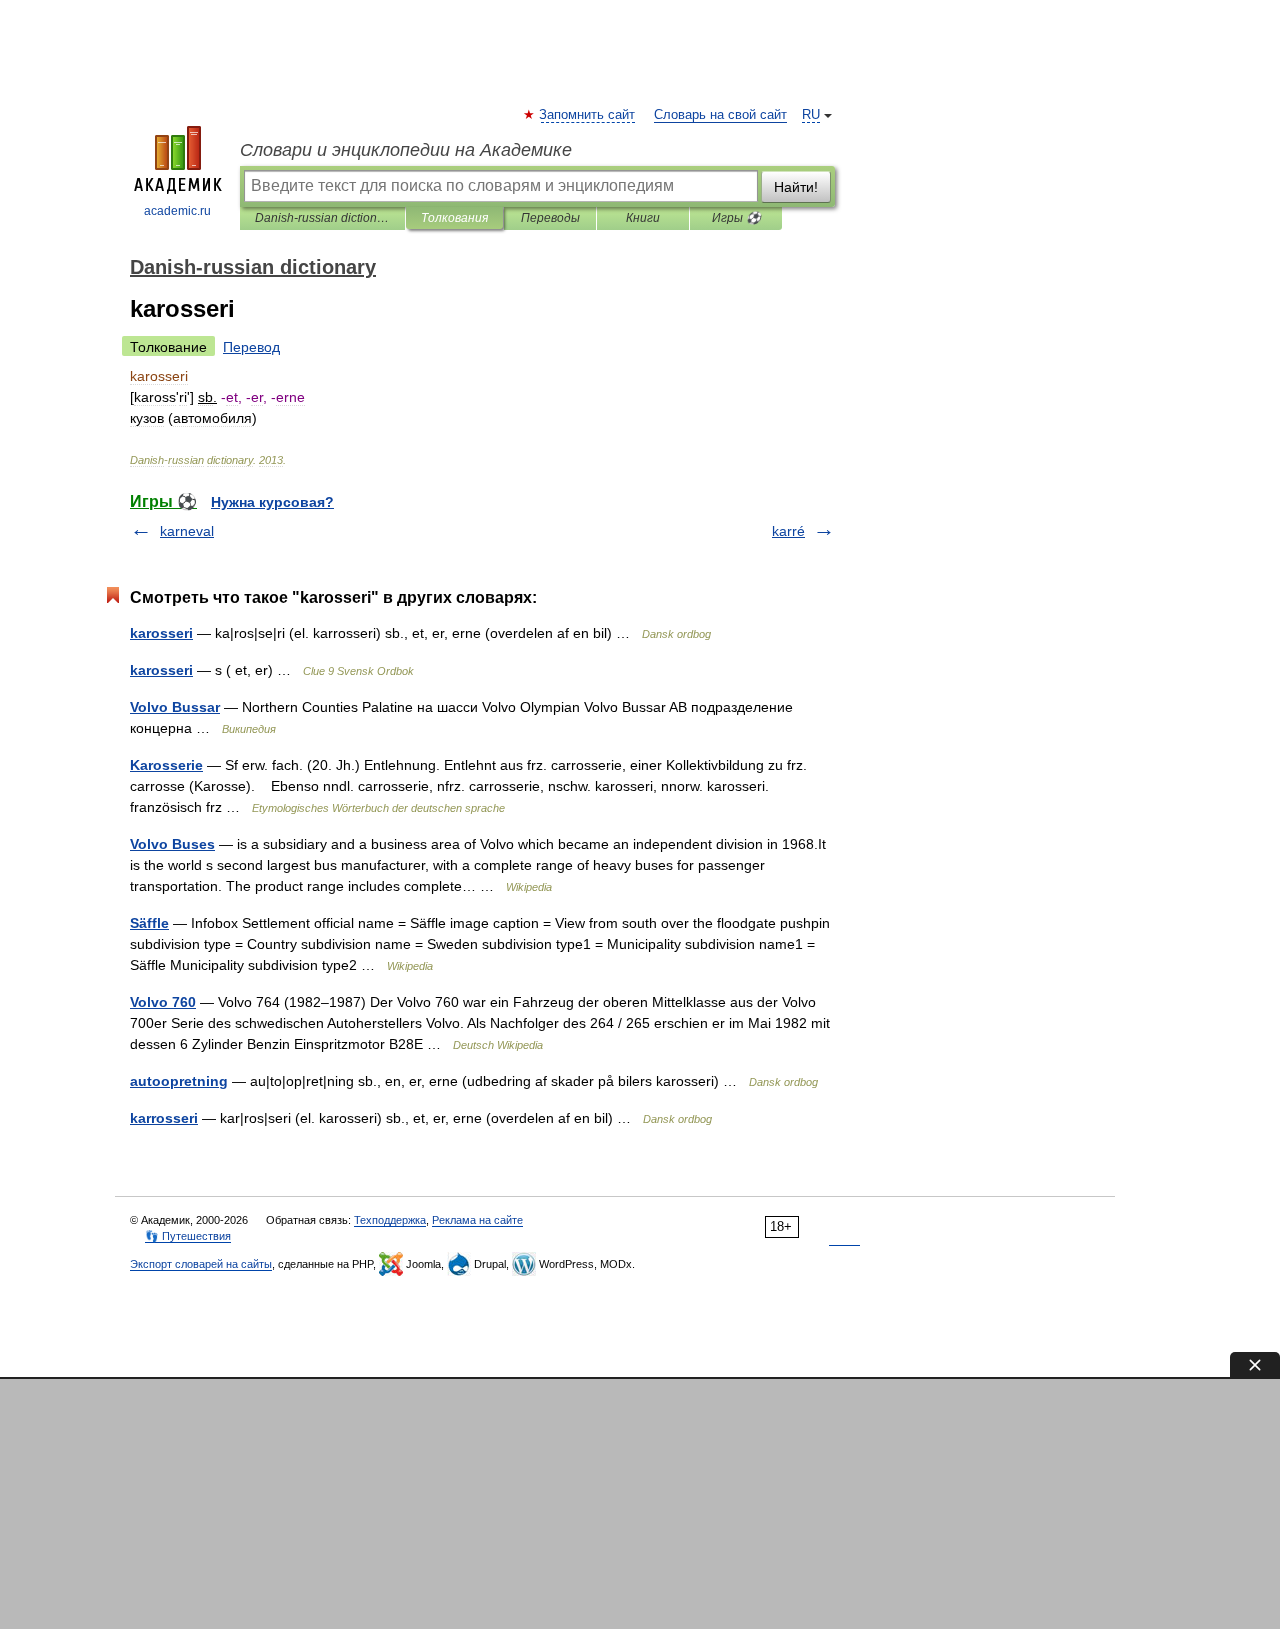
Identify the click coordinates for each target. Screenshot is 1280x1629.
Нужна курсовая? (272, 502)
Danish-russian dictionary (322, 218)
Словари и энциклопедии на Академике (406, 150)
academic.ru (177, 211)
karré (788, 531)
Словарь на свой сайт (720, 115)
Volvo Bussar (175, 707)
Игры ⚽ (736, 218)
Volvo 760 (163, 1002)
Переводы (550, 218)
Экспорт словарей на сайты (201, 1264)
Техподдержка (390, 1220)
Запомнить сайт (588, 115)
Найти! (796, 187)
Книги (643, 218)
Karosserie (166, 765)
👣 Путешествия (188, 1236)
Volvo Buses (172, 844)
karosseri (161, 633)
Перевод (251, 347)
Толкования (454, 218)
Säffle (149, 923)
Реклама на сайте (477, 1220)
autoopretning (179, 1081)
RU (811, 115)
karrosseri (164, 1118)
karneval (187, 531)
